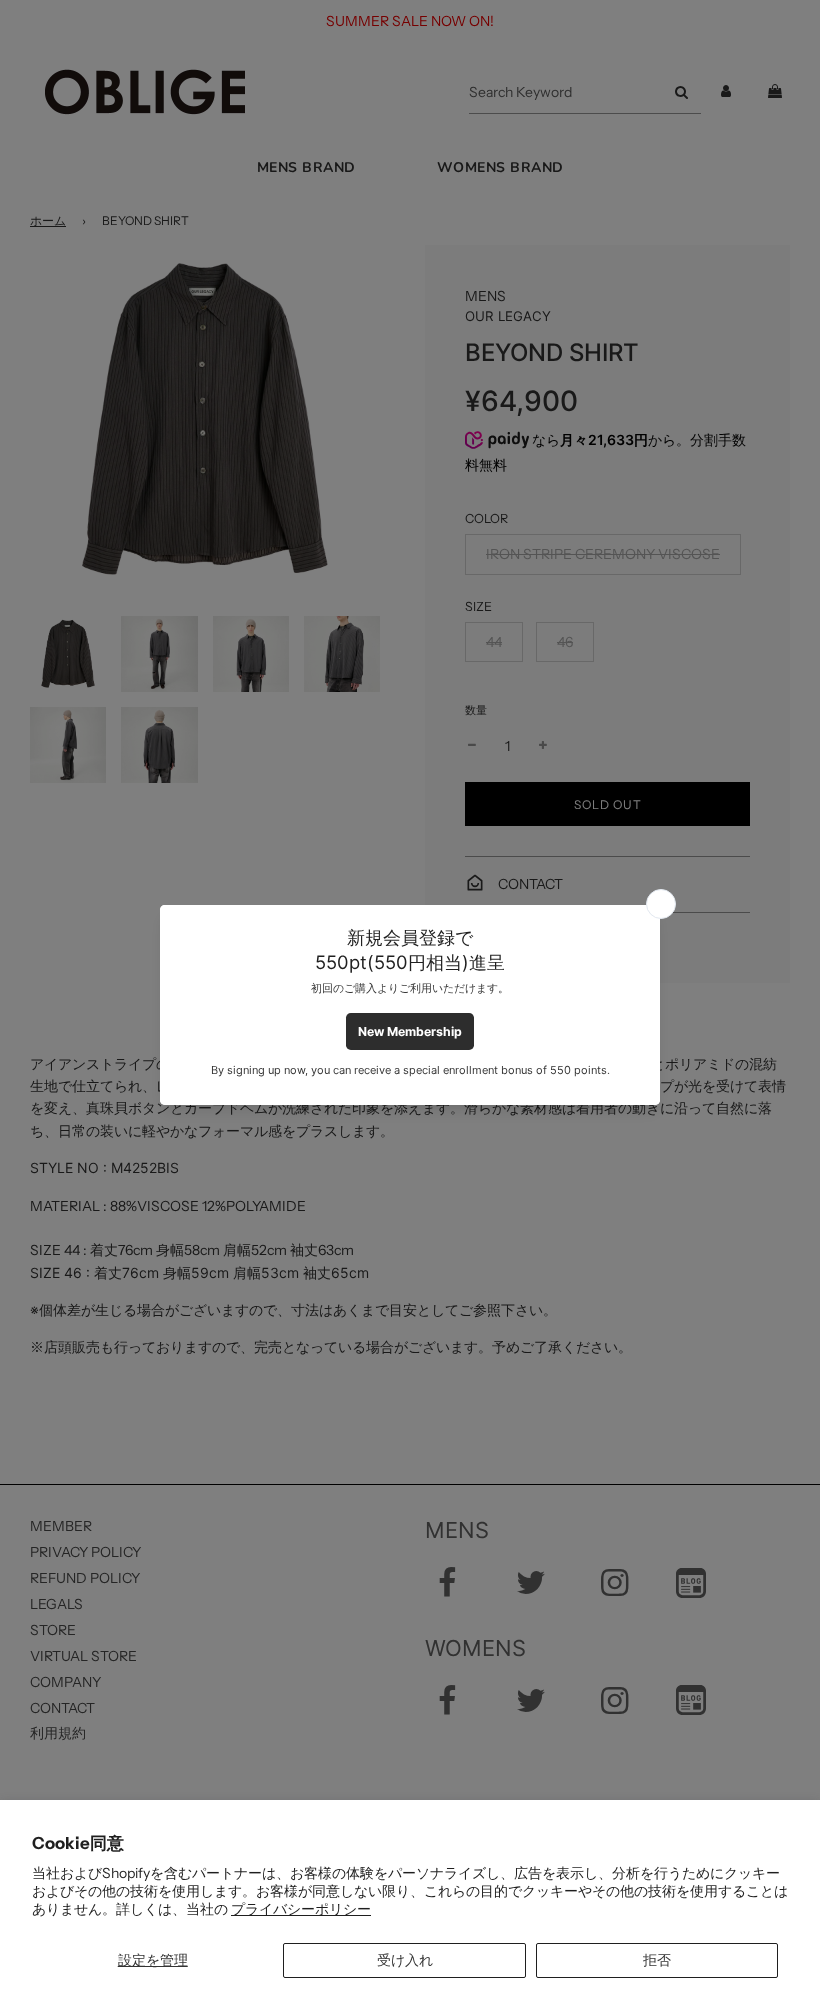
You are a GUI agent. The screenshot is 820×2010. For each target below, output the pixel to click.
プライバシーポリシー (301, 1909)
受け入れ (405, 1960)
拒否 (657, 1960)
